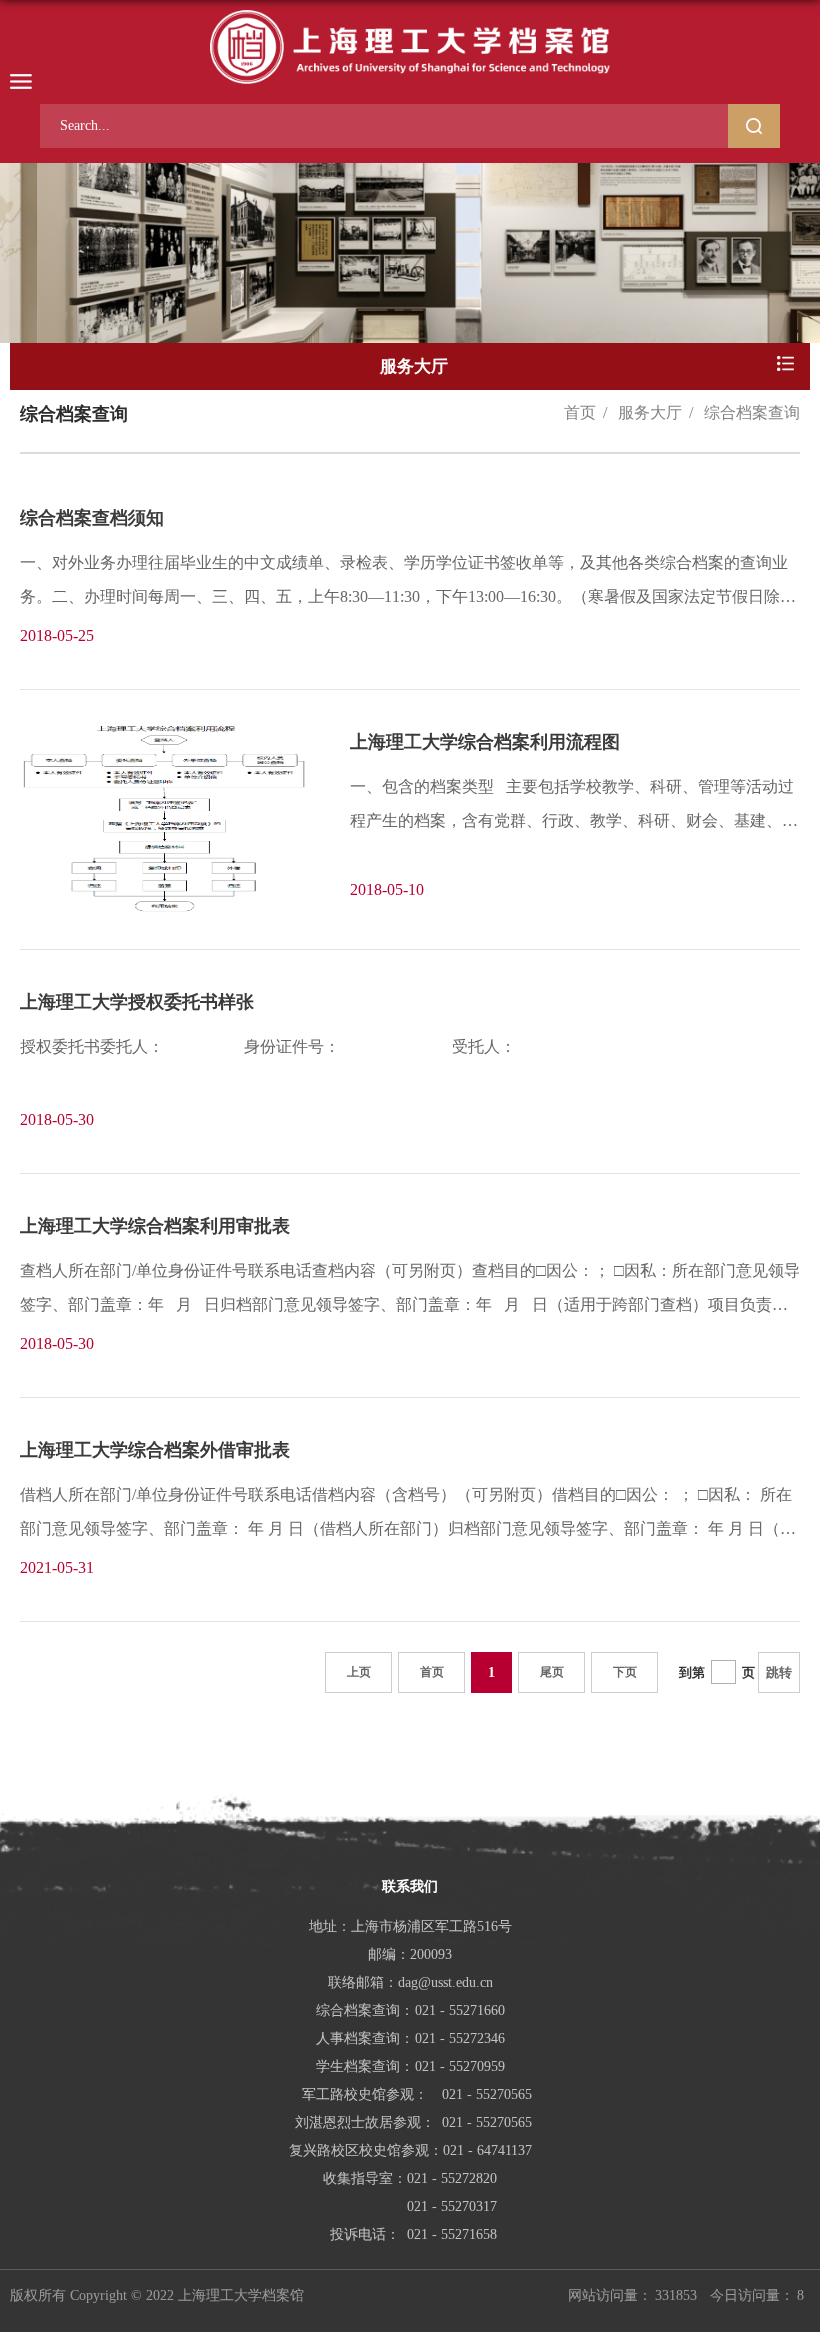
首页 (580, 412)
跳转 (779, 1672)
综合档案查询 (752, 412)
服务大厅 (650, 412)
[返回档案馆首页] (410, 47)
